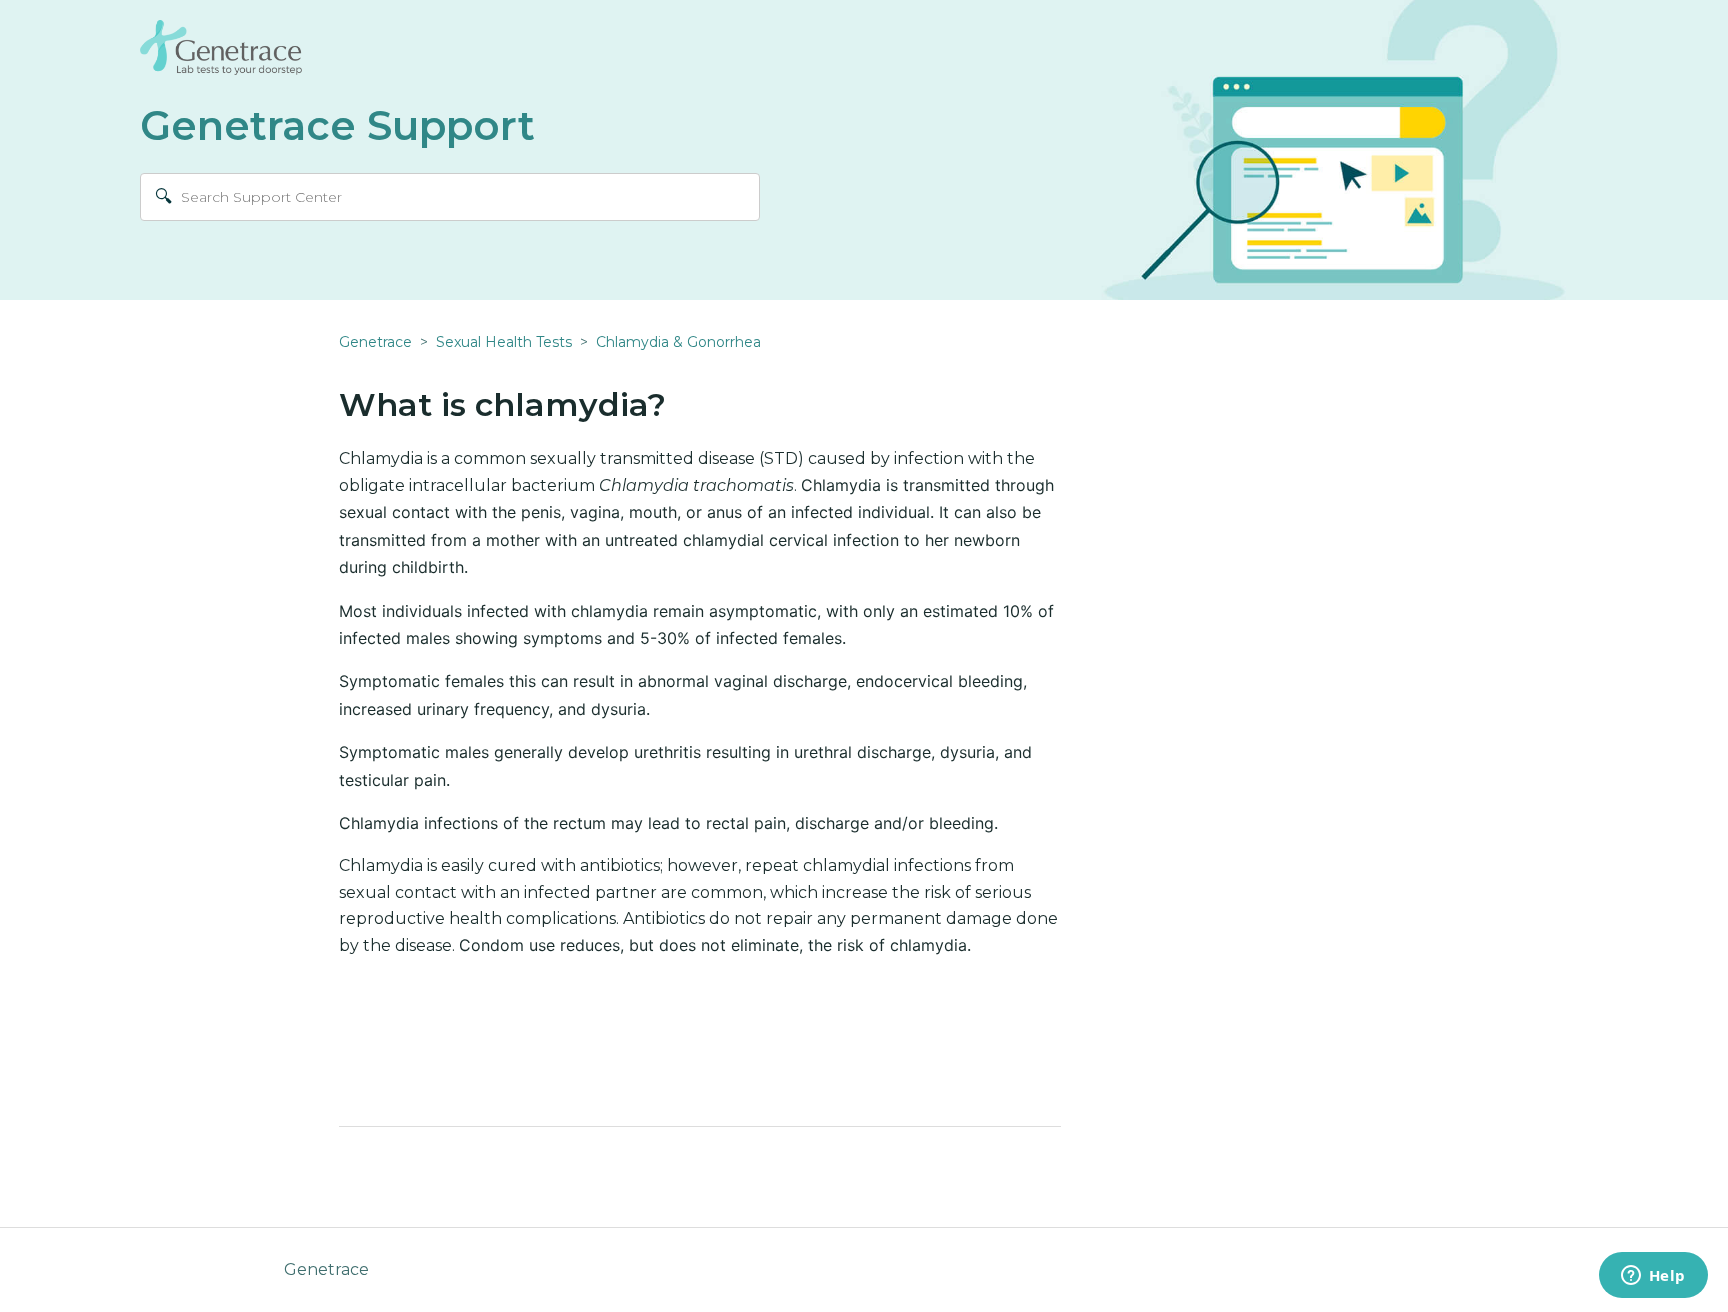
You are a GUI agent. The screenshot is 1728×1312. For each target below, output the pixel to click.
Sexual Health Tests (504, 342)
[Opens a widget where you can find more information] (1653, 1277)
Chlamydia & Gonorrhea (678, 342)
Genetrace (375, 342)
